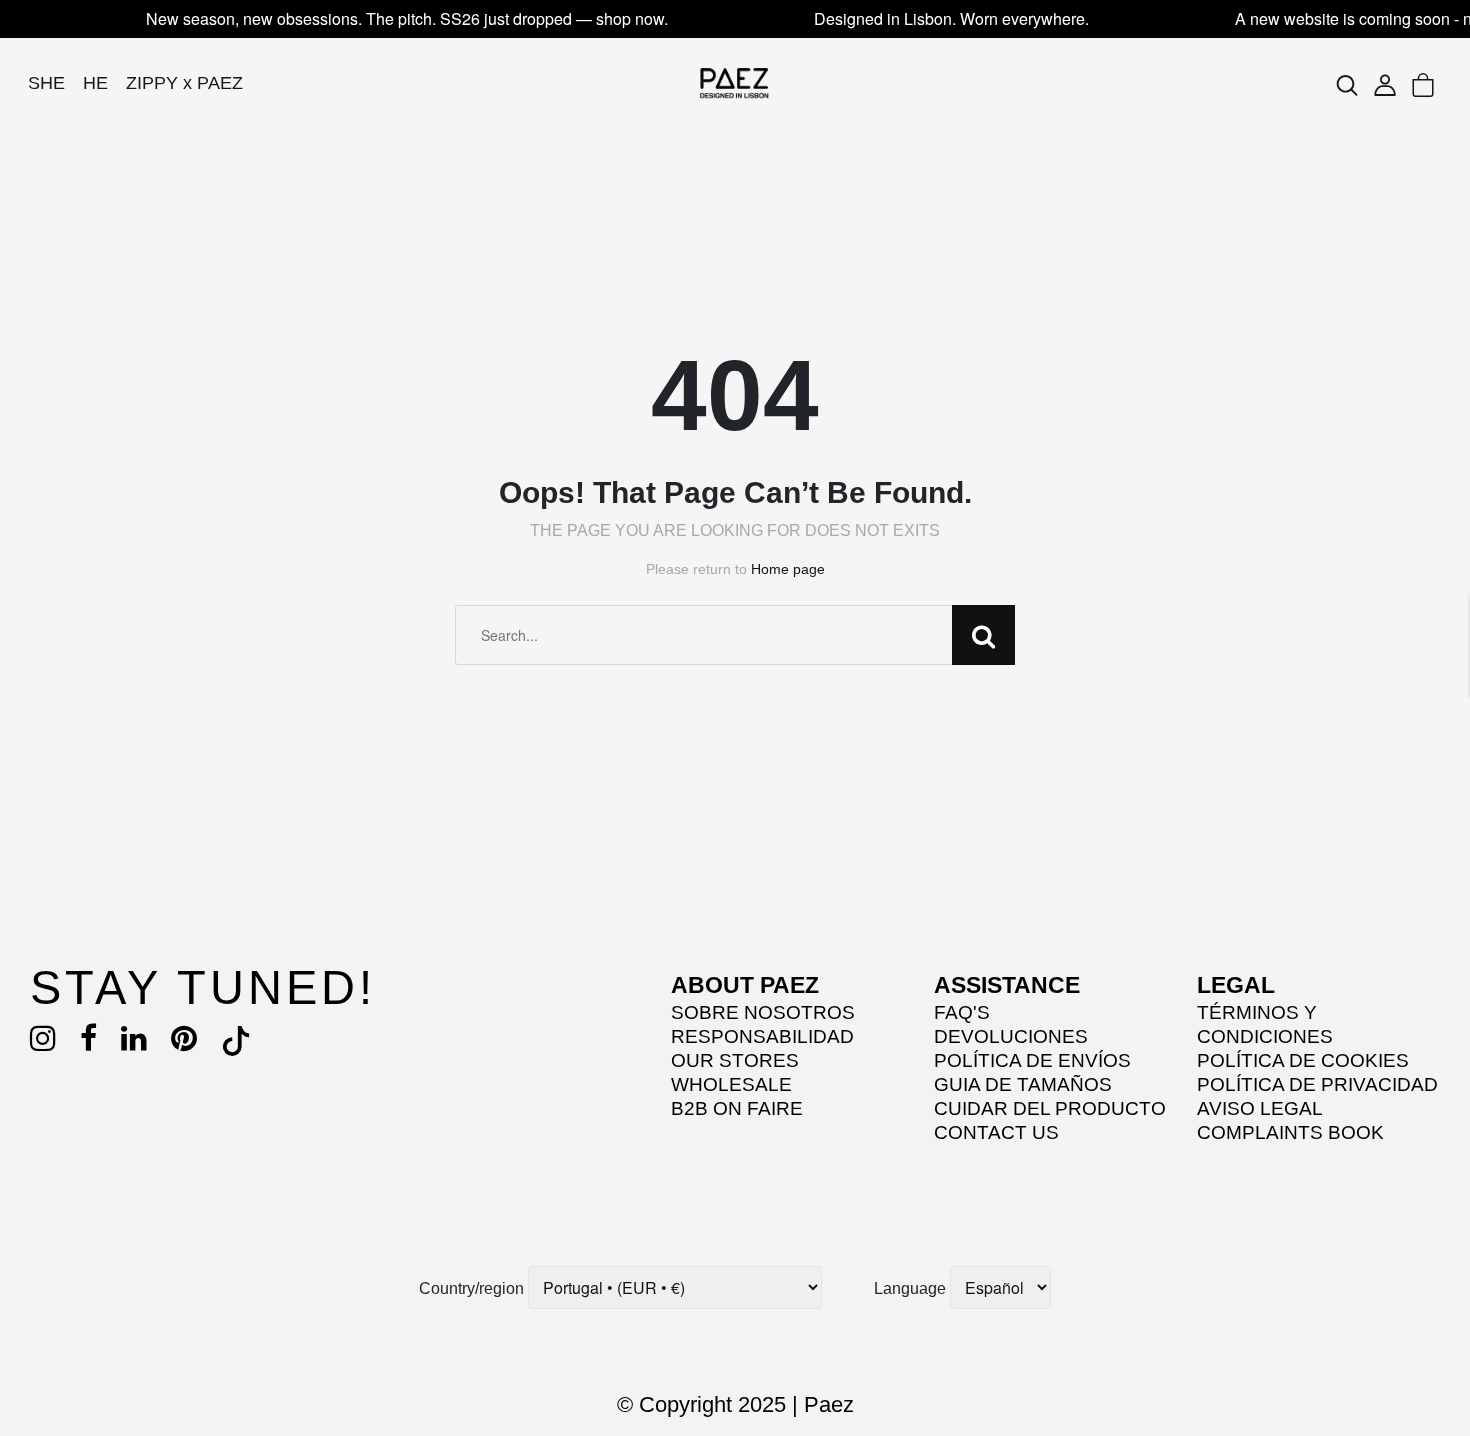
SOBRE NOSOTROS (763, 1012)
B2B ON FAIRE (737, 1108)
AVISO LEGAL (1260, 1108)
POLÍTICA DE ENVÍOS (1032, 1060)
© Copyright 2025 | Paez (735, 1404)
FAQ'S (962, 1012)
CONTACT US (996, 1132)
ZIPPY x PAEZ (184, 83)
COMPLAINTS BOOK (1290, 1132)
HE (95, 83)
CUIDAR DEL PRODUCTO (1050, 1108)
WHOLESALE (731, 1084)
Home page (788, 569)
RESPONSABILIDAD (762, 1036)
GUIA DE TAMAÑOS (1023, 1084)
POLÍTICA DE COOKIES (1303, 1060)
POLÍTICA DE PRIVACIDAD (1317, 1084)
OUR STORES (735, 1060)
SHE (46, 83)
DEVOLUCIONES (1011, 1036)
